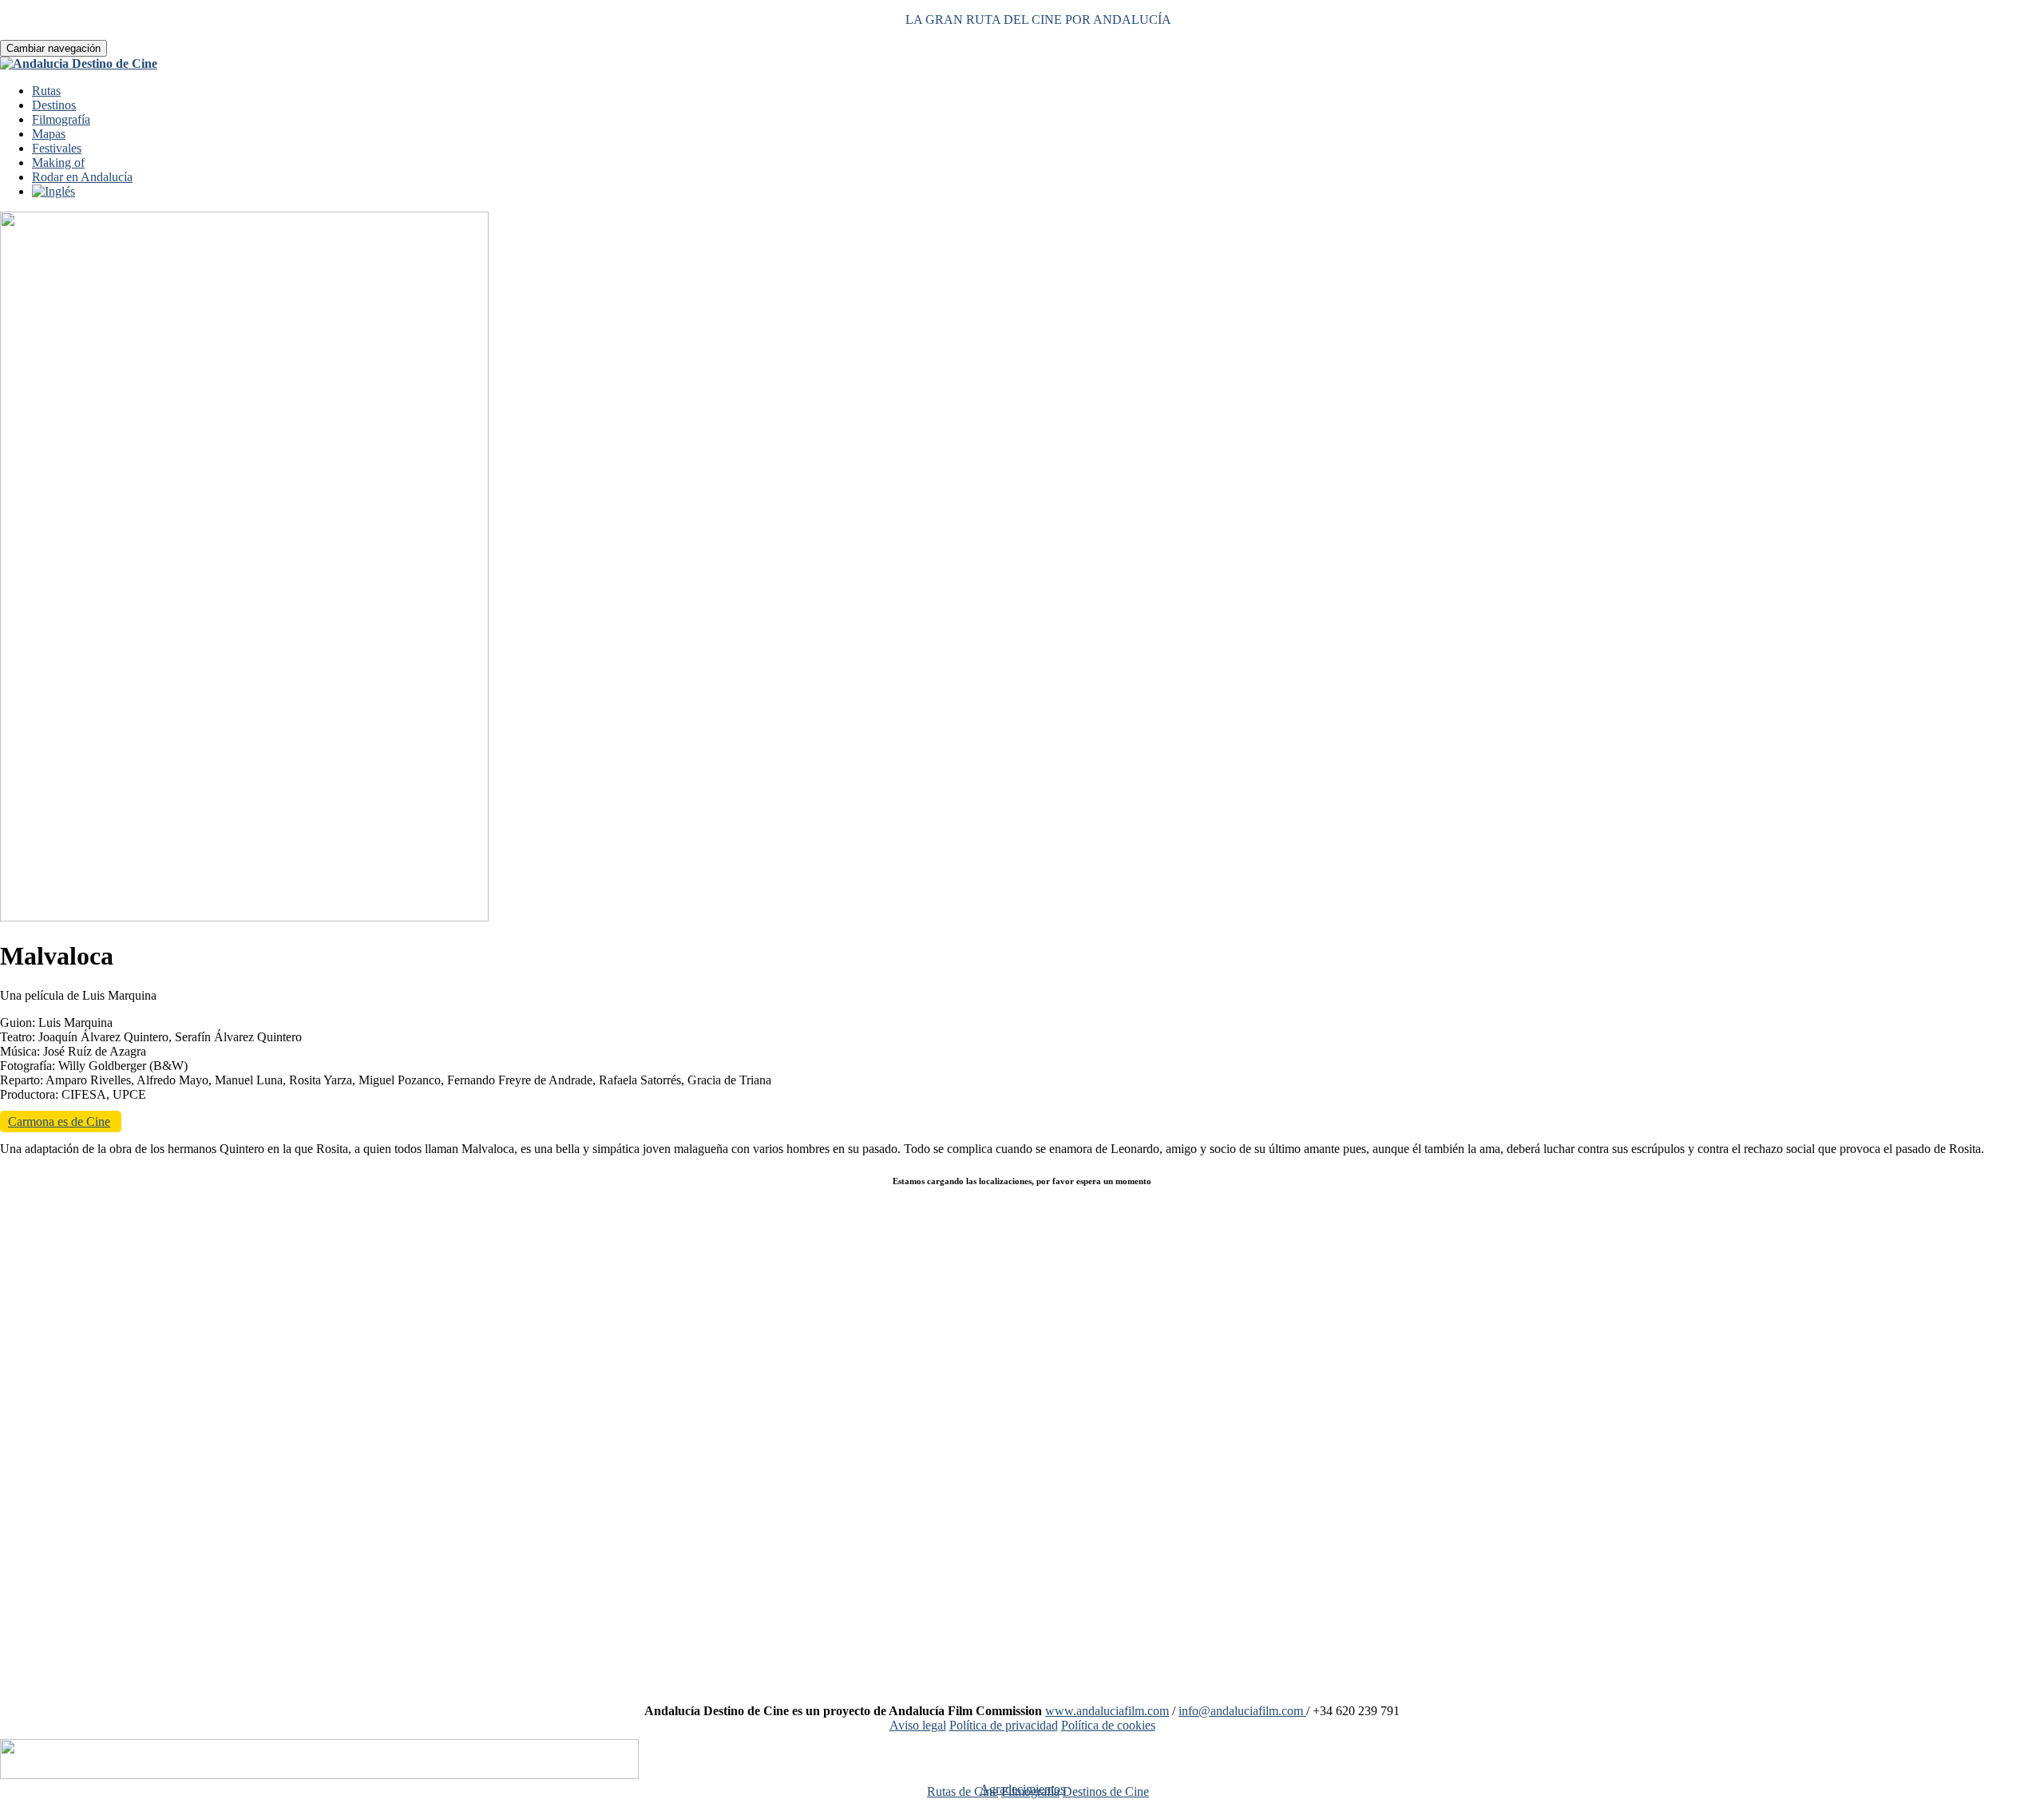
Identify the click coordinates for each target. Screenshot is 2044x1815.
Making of (58, 162)
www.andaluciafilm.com (1107, 1711)
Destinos (54, 105)
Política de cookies (1108, 1725)
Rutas (46, 91)
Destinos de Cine (1106, 1791)
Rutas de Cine (963, 1791)
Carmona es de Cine (59, 1121)
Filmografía (61, 119)
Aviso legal (918, 1725)
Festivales (57, 148)
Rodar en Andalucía (82, 177)
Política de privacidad (1004, 1725)
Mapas (49, 134)
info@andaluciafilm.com (1242, 1711)
